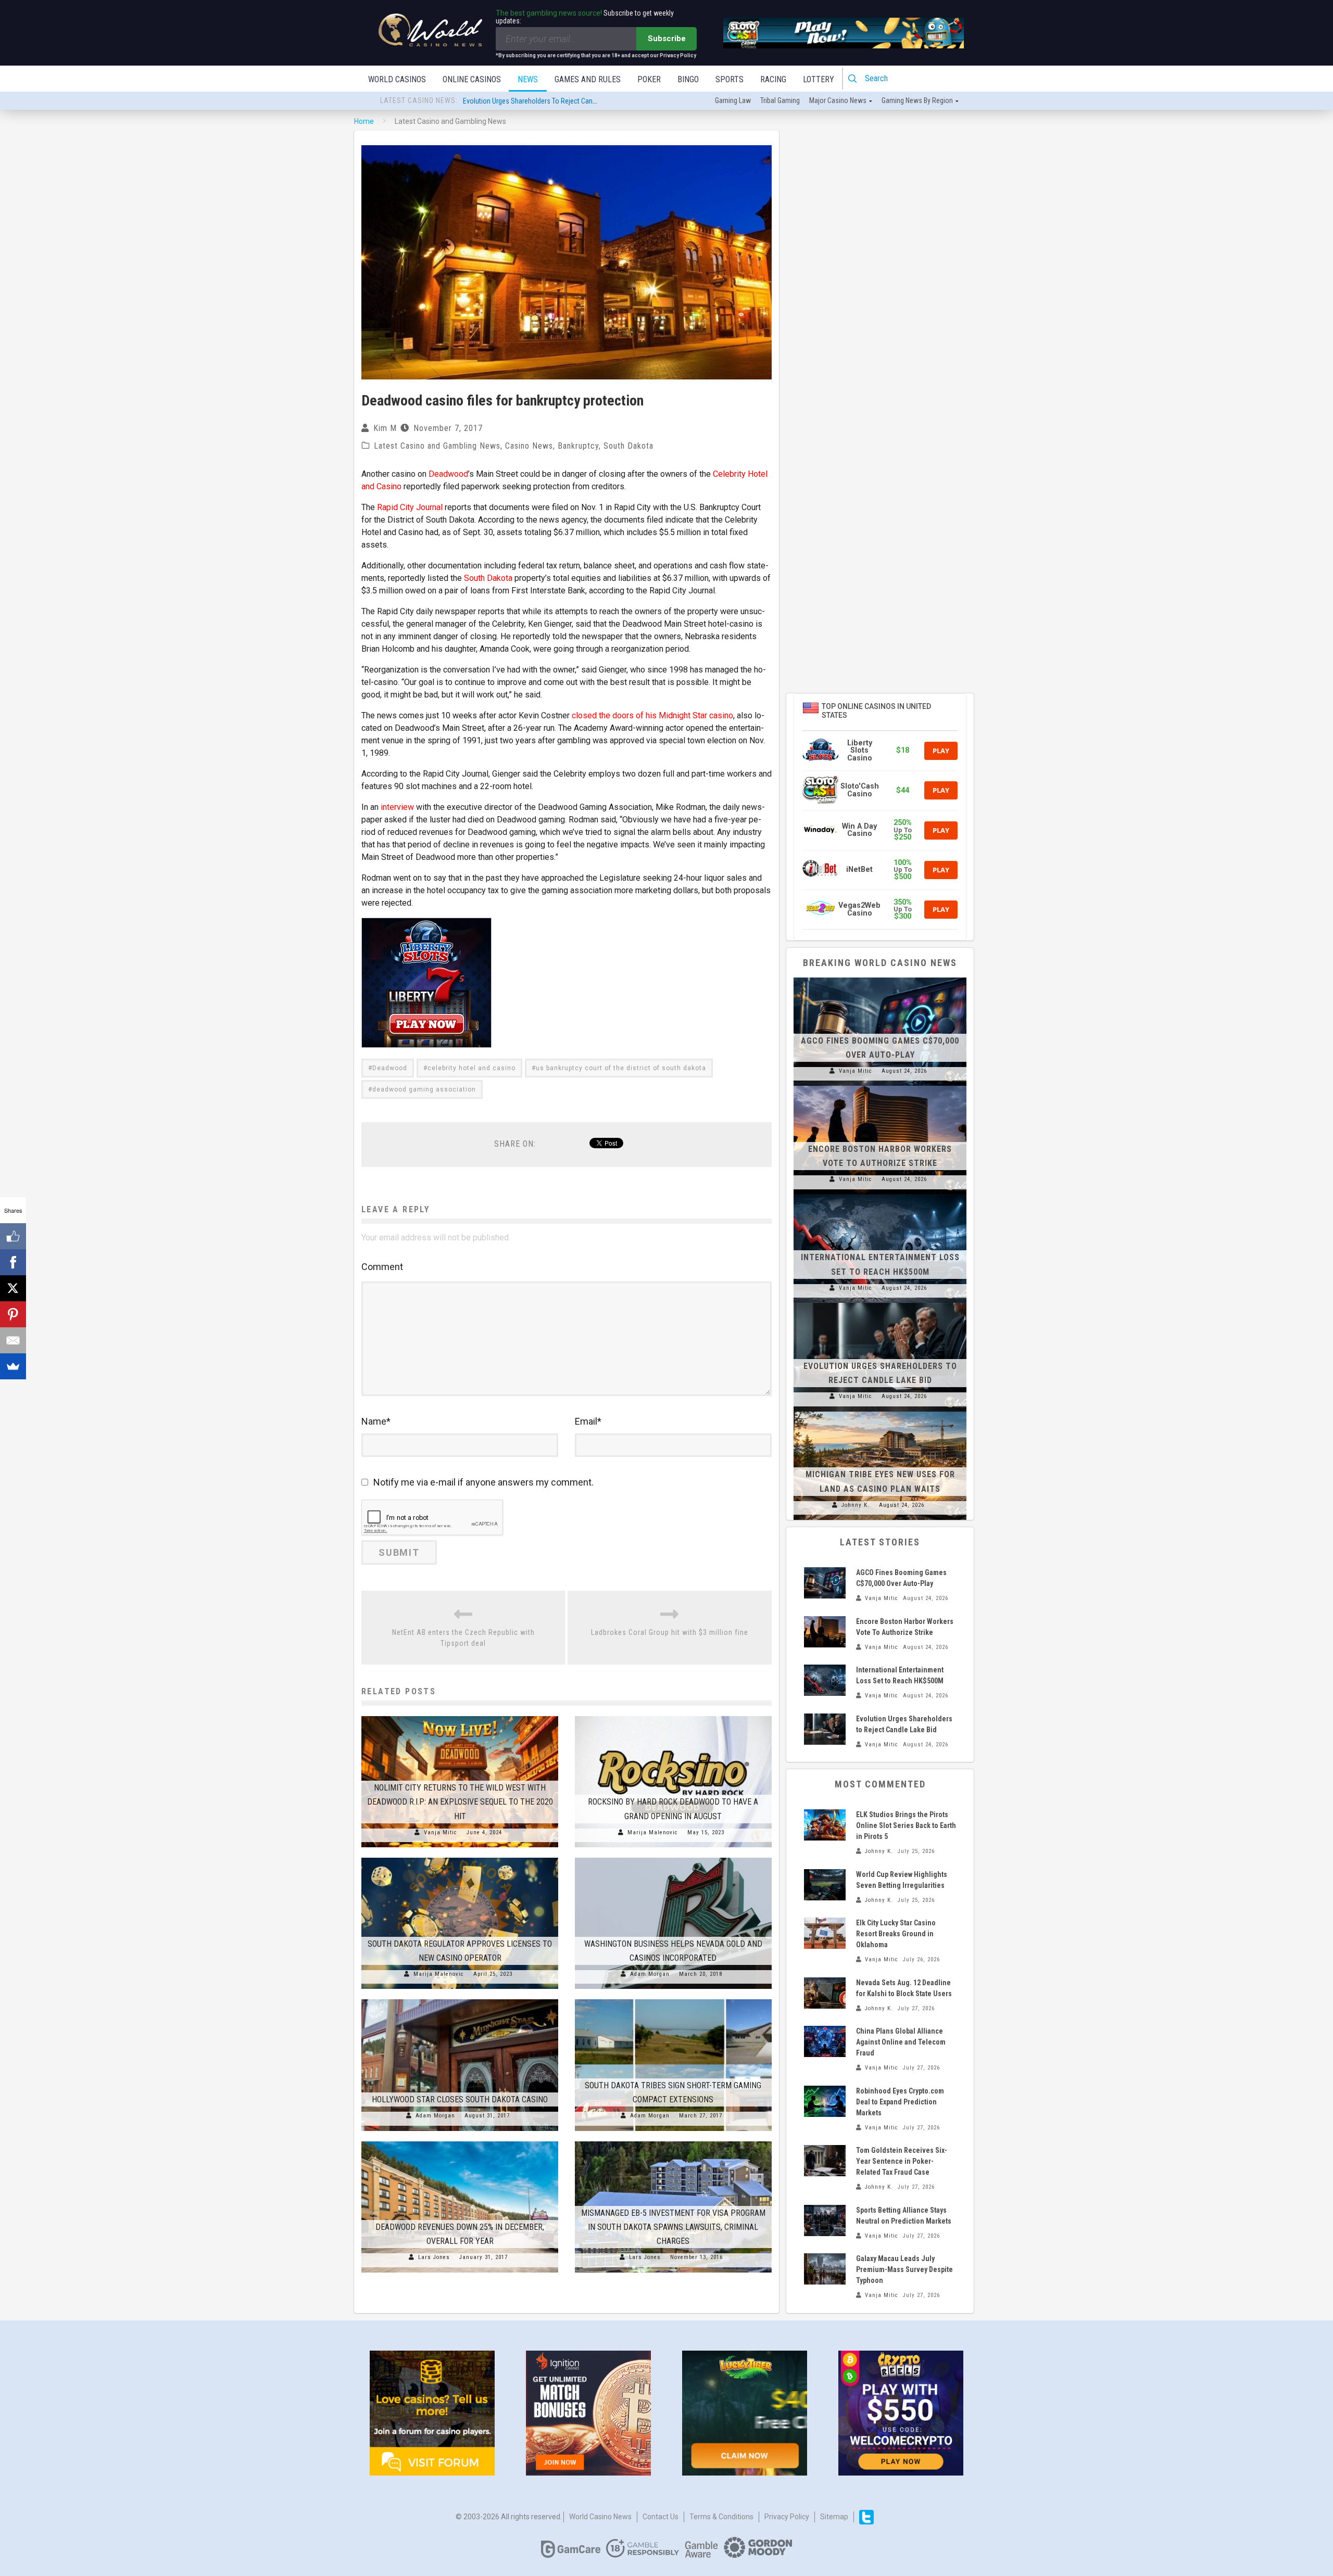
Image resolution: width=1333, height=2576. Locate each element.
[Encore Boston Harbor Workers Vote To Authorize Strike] (880, 1086)
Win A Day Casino (859, 830)
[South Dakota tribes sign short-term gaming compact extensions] (673, 1999)
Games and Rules (588, 79)
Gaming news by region (917, 100)
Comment (382, 1267)
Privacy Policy (787, 2517)
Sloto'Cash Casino (860, 790)
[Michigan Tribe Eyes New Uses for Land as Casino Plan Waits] (880, 1412)
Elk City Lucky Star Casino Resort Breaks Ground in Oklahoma (896, 1934)
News (528, 79)
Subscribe (667, 39)
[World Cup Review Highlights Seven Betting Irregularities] (825, 1885)
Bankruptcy (578, 446)
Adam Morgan (650, 1974)
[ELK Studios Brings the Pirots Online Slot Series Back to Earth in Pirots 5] (825, 1825)
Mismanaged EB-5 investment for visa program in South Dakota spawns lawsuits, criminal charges (673, 2227)
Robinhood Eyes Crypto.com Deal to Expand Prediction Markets (900, 2102)
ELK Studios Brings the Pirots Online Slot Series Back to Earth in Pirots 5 (906, 1825)
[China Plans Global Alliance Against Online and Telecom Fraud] (825, 2041)
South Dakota (628, 446)
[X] (13, 1288)
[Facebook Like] (13, 1236)
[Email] (13, 1340)
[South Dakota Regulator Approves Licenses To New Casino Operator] (460, 1858)
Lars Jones (434, 2257)
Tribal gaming (780, 100)
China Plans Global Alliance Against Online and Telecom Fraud (901, 2042)
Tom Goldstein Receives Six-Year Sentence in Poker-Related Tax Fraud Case (902, 2161)
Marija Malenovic (653, 1832)
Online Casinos (472, 79)
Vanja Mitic (441, 1832)
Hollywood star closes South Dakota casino (460, 2099)
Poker (649, 79)
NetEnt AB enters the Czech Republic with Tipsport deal (463, 1638)
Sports (730, 79)
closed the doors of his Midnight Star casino (652, 715)
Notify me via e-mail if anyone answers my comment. (483, 1482)
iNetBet (859, 870)
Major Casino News (838, 100)
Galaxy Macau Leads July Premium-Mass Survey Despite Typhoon (904, 2269)
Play (941, 751)
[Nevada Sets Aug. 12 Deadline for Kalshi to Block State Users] (825, 1993)
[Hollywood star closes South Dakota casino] (460, 1999)
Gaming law (733, 100)
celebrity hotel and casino (471, 1068)
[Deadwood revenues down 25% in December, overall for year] (460, 2141)
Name (376, 1421)
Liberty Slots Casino (860, 751)
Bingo (688, 79)
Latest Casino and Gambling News (437, 446)
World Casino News (600, 2517)
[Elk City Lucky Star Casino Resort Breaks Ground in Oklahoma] (825, 1933)
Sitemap (834, 2517)
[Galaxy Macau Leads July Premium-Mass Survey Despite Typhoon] (825, 2269)
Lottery (819, 79)
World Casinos (397, 79)
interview (397, 807)
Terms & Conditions (721, 2517)
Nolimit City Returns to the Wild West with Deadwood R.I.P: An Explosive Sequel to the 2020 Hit (460, 1802)
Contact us (661, 2517)
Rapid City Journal (410, 507)
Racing (773, 79)
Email (588, 1421)
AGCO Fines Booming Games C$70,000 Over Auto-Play (543, 101)
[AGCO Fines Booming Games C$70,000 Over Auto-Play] (880, 978)
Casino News (529, 446)
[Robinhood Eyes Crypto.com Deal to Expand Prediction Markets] (825, 2101)
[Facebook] (13, 1262)
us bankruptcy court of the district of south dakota (621, 1068)
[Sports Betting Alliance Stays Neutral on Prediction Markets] (825, 2220)
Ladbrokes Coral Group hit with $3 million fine (670, 1632)
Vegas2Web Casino (859, 909)
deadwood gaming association (424, 1089)
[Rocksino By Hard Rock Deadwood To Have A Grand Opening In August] (673, 1716)
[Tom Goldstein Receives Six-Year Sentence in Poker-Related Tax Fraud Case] (825, 2161)
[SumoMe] (13, 1366)
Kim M (385, 428)
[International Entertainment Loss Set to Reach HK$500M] (880, 1195)
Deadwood (448, 474)
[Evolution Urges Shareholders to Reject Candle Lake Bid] (880, 1303)
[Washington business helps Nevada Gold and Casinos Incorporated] (673, 1858)
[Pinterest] (13, 1314)
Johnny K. (856, 1505)
